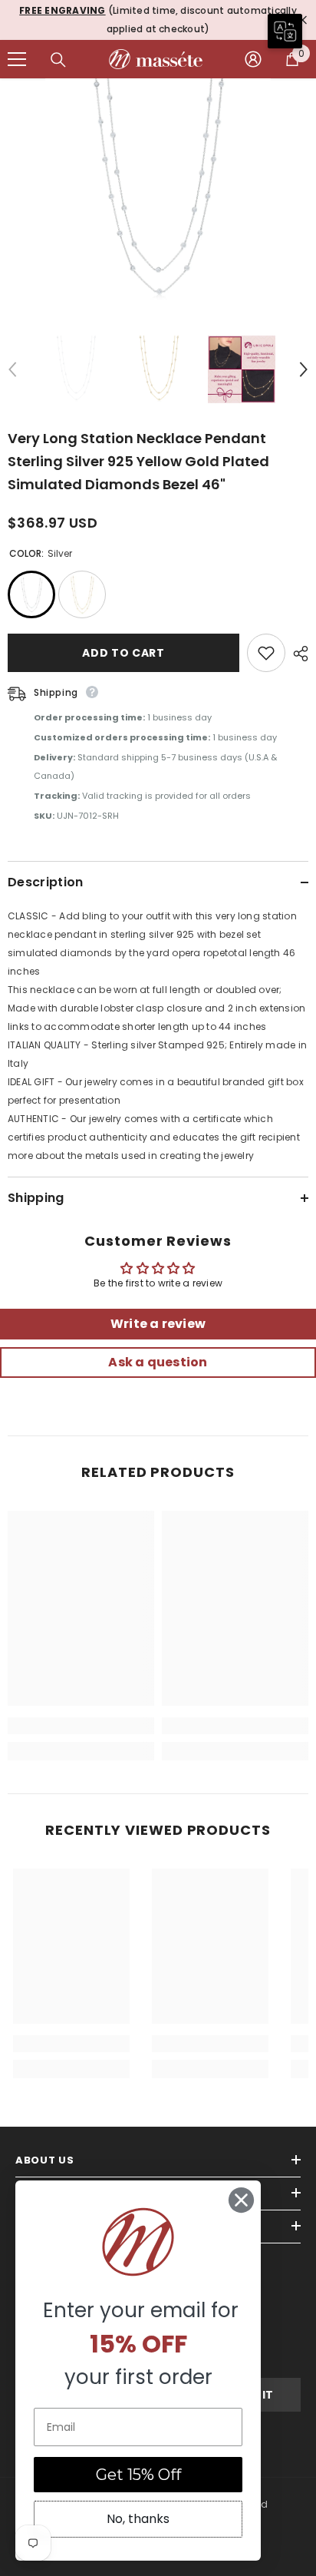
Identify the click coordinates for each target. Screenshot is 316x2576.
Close (303, 20)
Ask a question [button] (158, 1362)
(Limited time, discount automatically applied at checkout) (158, 20)
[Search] (58, 60)
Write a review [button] (158, 1324)
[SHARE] (297, 654)
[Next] (304, 369)
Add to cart (123, 653)
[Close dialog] (241, 2200)
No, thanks (138, 2519)
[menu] (17, 59)
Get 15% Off (138, 2475)
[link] (81, 1726)
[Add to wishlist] (266, 653)
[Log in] (253, 59)
